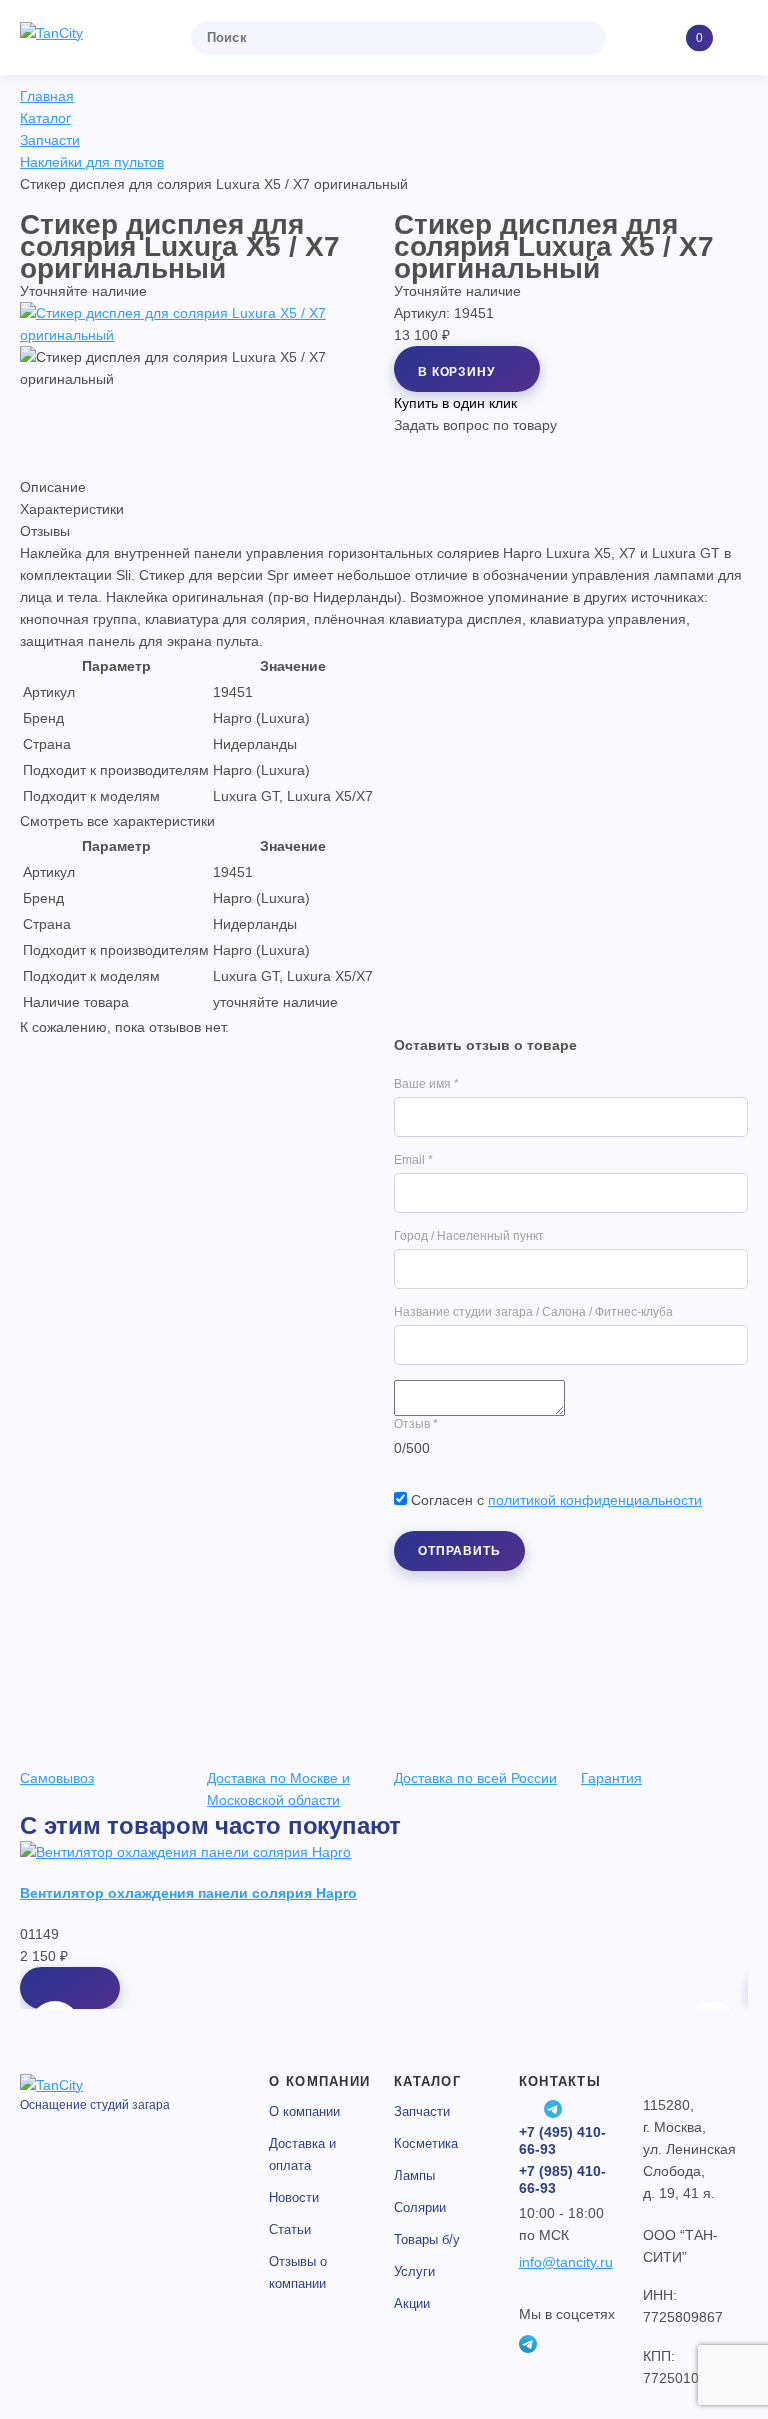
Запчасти (422, 2111)
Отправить (459, 1551)
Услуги (414, 2271)
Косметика (426, 2143)
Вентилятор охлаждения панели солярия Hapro (188, 1893)
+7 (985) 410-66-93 (562, 2179)
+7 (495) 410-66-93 (562, 2140)
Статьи (290, 2229)
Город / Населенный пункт (469, 1236)
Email (413, 1160)
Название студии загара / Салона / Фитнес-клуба (533, 1312)
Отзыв (416, 1424)
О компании (304, 2111)
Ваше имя (426, 1084)
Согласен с (556, 1500)
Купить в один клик (455, 403)
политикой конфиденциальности (595, 1500)
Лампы (414, 2175)
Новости (294, 2197)
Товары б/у (427, 2239)
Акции (412, 2303)
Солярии (420, 2207)
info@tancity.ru (566, 2262)
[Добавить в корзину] (70, 1988)
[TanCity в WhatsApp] (528, 2109)
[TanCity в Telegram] (553, 2109)
